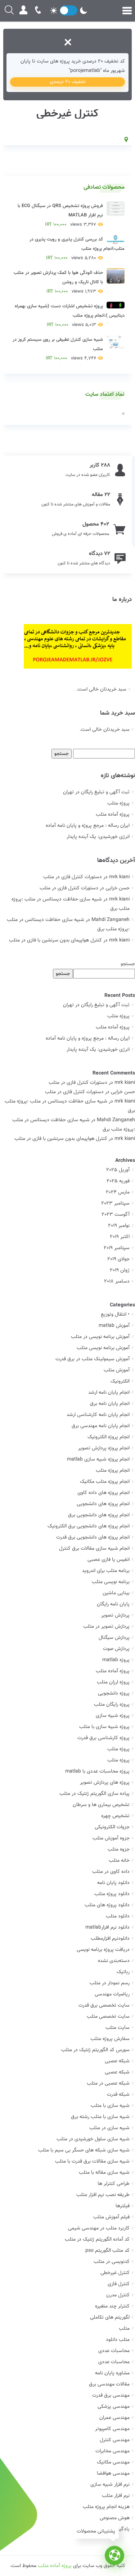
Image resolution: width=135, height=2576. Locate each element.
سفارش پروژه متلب (110, 2039)
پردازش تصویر (115, 1615)
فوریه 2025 (118, 1181)
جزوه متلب (119, 1850)
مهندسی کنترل (115, 2440)
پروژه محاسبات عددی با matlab (97, 1771)
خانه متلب (119, 1861)
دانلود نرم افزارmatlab (107, 1928)
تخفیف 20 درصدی (68, 82)
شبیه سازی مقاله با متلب (104, 2173)
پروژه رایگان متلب (112, 1705)
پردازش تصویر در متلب (106, 1627)
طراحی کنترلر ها (114, 2184)
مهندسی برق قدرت (111, 2396)
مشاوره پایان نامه (112, 2373)
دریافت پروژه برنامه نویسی (103, 1950)
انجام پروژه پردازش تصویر (104, 1448)
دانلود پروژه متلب (112, 1894)
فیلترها (123, 2206)
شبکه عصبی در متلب (108, 2084)
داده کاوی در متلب (111, 1872)
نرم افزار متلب (116, 2496)
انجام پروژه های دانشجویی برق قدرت (93, 1537)
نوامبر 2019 (119, 1226)
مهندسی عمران (114, 2418)
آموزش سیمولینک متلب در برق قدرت (93, 1359)
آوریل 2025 (118, 1170)
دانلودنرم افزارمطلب (110, 1939)
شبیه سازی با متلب (110, 2106)
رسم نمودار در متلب (110, 1983)
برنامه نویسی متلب (111, 1582)
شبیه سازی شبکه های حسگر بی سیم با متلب (84, 2150)
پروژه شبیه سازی (113, 1716)
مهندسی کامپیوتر (112, 2429)
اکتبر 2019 (120, 1237)
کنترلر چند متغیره (112, 2306)
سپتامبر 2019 (117, 1248)
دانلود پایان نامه (113, 1883)
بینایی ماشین (116, 1593)
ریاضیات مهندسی (112, 1994)
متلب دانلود (118, 2340)
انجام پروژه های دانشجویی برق (99, 1515)
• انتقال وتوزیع (115, 1315)
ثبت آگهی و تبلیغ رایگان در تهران (96, 792)
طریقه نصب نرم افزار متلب (103, 2195)
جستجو (128, 964)
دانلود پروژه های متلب (107, 1905)
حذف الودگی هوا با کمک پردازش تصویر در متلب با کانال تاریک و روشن (58, 282)
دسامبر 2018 (117, 1282)
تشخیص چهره (115, 1816)
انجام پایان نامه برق (110, 1404)
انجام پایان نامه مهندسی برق (101, 1426)
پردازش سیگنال (114, 1638)
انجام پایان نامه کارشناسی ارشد (98, 1415)
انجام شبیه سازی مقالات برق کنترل (94, 1549)
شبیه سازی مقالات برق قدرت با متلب (92, 2162)
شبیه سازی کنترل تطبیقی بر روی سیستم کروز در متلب (58, 349)
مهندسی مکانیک (113, 2462)
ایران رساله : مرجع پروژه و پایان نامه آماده (88, 826)
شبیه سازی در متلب (109, 2128)
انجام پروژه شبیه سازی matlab (98, 1459)
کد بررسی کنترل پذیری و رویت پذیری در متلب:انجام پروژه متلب (77, 249)
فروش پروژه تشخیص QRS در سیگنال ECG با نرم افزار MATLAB (60, 215)
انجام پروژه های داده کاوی (103, 1493)
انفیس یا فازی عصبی (109, 1560)
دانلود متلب (118, 1916)
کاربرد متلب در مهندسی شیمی (99, 2228)
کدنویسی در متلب (112, 2262)
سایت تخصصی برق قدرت (104, 2006)
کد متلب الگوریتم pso (107, 2251)
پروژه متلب (118, 803)
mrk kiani (125, 1083)
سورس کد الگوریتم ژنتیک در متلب (95, 2050)
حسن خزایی (123, 1092)
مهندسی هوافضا (113, 2474)
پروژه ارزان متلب (113, 1682)
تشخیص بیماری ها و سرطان (101, 1805)
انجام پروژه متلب (113, 1471)
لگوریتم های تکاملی (110, 2318)
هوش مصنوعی (115, 2518)
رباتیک (123, 1972)
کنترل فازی (119, 2284)
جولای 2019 (118, 1259)
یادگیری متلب (116, 2529)
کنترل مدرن (118, 2295)
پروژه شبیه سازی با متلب (104, 1727)
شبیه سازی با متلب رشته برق (100, 2117)
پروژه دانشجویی (114, 1693)
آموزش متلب (117, 1370)
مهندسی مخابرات (112, 2451)
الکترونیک (120, 1381)
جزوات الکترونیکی (112, 1827)
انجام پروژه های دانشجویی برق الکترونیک (89, 1526)
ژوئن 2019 (120, 1270)
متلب (124, 2329)
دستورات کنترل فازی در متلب (73, 877)
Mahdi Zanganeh (116, 1120)
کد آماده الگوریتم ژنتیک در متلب (97, 2240)
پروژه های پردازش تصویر (105, 1783)
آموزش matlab (114, 1326)
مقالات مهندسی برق (109, 2384)
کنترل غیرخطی (115, 2273)
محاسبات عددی (114, 2351)
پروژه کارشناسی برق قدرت (103, 1738)
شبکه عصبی (117, 2061)
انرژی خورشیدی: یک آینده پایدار (98, 837)
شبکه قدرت (118, 2095)
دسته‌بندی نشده (114, 1961)
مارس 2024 (118, 1192)
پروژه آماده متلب (113, 815)
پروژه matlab (116, 1660)
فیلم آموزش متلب (111, 2217)
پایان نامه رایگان (113, 1604)
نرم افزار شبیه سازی (110, 2485)
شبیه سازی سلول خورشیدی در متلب (93, 2139)
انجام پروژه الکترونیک (109, 1437)
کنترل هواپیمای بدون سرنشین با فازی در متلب (55, 940)
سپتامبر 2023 (115, 1204)
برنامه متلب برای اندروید (106, 1571)
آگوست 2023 (116, 1215)
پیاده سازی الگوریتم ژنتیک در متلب (94, 1794)
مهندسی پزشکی (114, 2407)
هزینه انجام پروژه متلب (106, 2507)
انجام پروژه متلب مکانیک (105, 1482)
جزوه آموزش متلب (111, 1838)
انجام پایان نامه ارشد (109, 1393)
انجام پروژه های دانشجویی (103, 1504)
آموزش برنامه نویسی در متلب (100, 1337)
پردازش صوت (116, 1649)
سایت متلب (118, 2028)
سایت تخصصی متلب (108, 2017)
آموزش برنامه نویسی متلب (103, 1348)
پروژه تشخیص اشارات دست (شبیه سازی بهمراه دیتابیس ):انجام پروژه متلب (69, 316)
